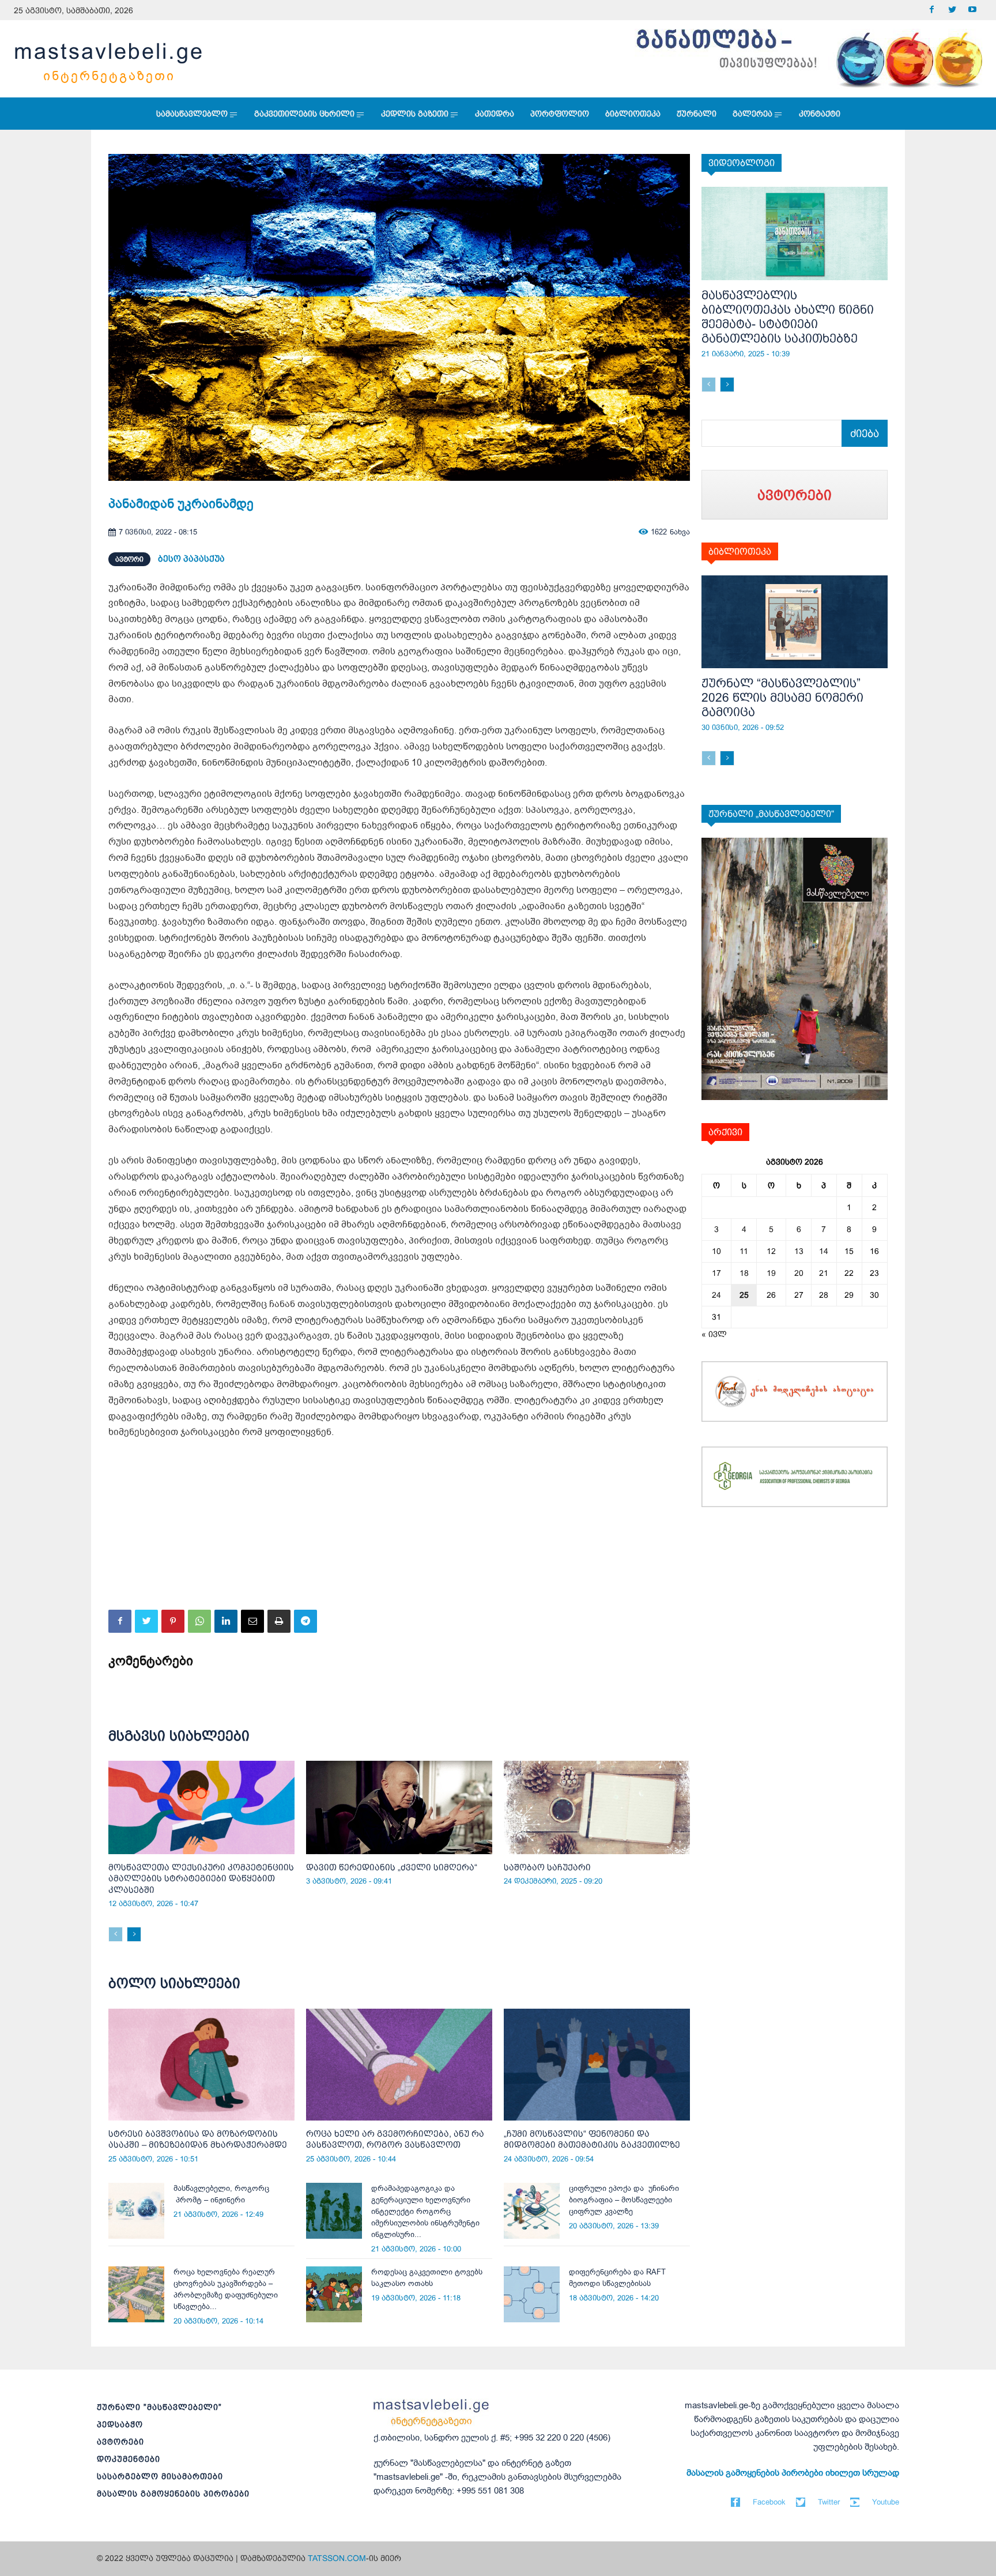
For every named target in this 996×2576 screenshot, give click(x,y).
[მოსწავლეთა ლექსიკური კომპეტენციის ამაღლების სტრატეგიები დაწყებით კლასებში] (201, 1807)
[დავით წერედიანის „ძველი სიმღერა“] (399, 1807)
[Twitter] (952, 10)
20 (799, 1273)
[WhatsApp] (199, 1621)
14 (824, 1251)
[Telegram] (305, 1621)
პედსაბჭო (120, 2424)
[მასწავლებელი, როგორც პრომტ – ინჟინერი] (136, 2211)
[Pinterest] (173, 1621)
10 (716, 1251)
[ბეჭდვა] (279, 1621)
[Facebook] (932, 10)
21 (824, 1273)
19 (771, 1273)
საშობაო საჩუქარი (547, 1867)
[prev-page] (116, 1934)
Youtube (886, 2502)
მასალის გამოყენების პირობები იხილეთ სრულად (793, 2473)
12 (771, 1251)
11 (744, 1251)
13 (799, 1251)
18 (744, 1273)
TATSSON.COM (337, 2558)
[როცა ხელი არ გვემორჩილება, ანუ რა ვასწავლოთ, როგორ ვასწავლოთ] (399, 2065)
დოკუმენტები (129, 2459)
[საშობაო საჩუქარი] (597, 1807)
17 (716, 1273)
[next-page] (134, 1934)
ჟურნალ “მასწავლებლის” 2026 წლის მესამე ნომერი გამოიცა (782, 697)
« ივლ (714, 1334)
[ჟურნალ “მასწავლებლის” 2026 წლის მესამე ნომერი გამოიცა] (795, 622)
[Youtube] (972, 10)
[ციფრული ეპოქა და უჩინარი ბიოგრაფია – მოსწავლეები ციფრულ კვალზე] (532, 2211)
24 (716, 1295)
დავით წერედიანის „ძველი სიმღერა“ (392, 1867)
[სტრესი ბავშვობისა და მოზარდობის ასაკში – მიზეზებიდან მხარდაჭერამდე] (201, 2065)
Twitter (829, 2502)
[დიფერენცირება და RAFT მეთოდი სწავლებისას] (532, 2294)
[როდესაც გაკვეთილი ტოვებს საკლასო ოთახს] (334, 2294)
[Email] (252, 1621)
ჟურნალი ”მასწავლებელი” (159, 2407)
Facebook (769, 2502)
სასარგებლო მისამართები (160, 2476)
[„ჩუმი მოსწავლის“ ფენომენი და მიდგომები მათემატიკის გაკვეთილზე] (597, 2065)
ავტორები (120, 2442)
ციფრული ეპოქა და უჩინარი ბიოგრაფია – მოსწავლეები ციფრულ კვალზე (624, 2200)
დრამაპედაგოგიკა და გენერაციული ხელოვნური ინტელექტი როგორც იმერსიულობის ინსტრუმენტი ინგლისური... (425, 2211)
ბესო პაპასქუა (191, 558)
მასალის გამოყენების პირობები (173, 2494)
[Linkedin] (226, 1621)
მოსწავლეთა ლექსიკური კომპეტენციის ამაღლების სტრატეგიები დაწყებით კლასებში (201, 1878)
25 (744, 1295)
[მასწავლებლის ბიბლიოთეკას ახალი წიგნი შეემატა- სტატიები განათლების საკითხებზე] (795, 234)
